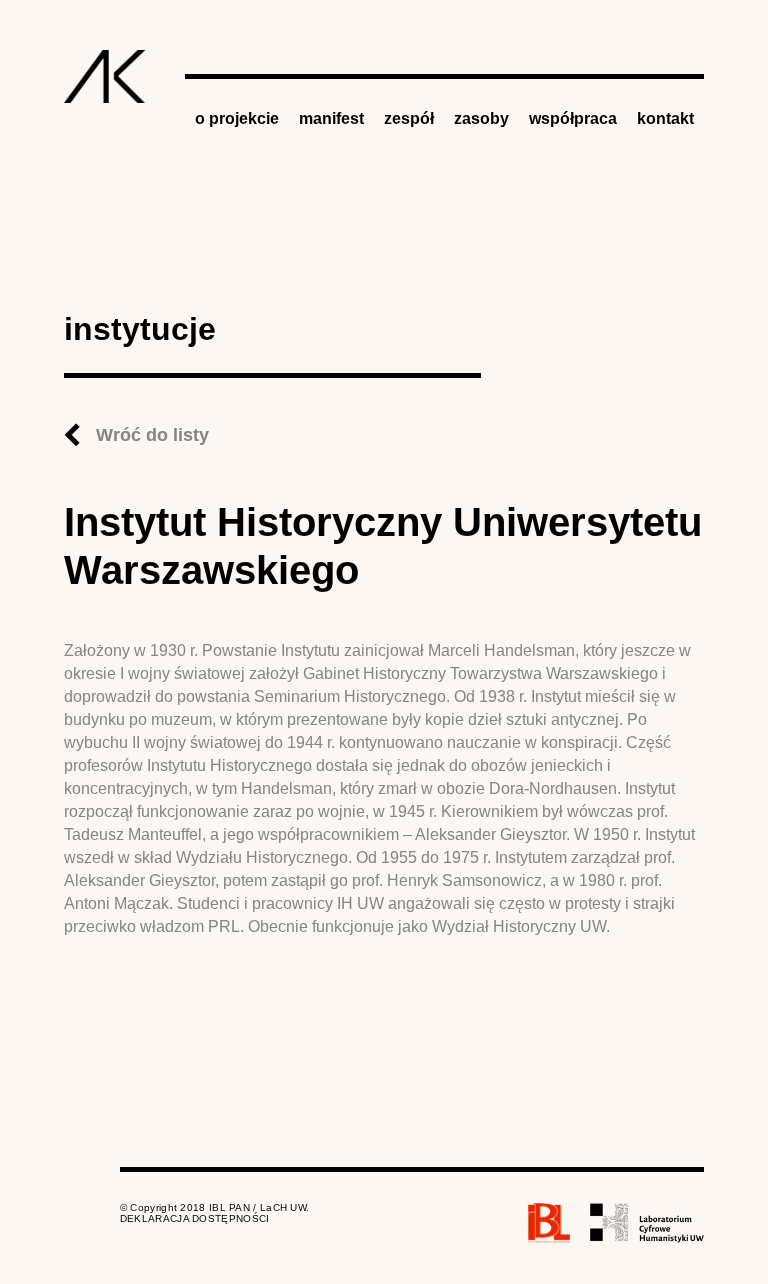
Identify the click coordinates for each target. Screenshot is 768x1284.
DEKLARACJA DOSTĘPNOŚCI (195, 1218)
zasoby (481, 118)
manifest (331, 118)
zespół (409, 118)
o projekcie (237, 118)
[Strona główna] (105, 76)
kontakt (665, 118)
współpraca (573, 118)
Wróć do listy (152, 435)
